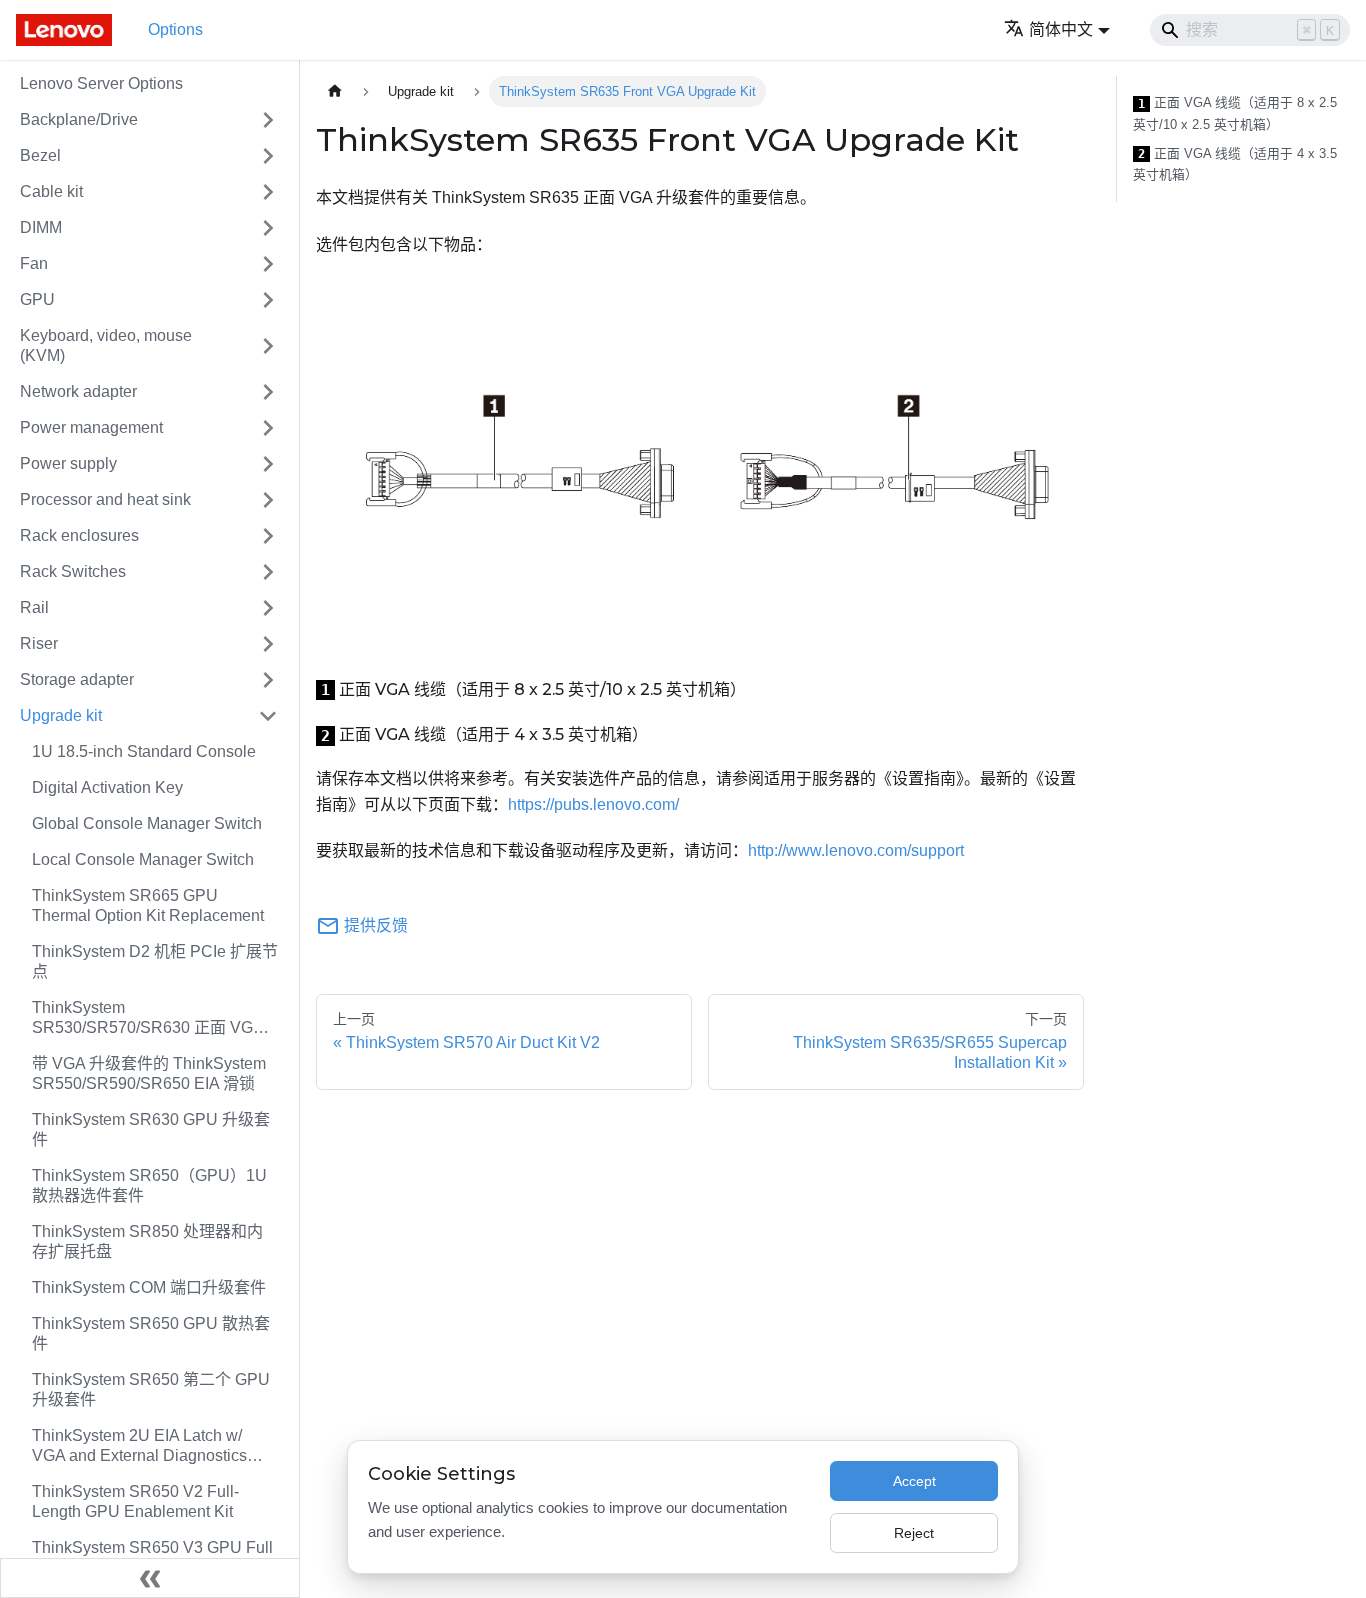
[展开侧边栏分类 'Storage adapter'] (268, 680)
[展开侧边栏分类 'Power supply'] (268, 464)
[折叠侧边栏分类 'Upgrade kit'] (268, 716)
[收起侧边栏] (150, 1578)
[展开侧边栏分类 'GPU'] (268, 300)
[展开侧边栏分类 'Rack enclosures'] (268, 536)
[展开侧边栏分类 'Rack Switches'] (268, 572)
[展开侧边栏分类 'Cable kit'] (268, 192)
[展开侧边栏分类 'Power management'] (268, 428)
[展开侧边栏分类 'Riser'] (268, 644)
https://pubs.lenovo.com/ (593, 804)
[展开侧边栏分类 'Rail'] (268, 608)
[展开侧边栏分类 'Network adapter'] (268, 392)
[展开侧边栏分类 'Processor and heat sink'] (268, 500)
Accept (914, 1481)
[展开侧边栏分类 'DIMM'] (268, 228)
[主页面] (335, 91)
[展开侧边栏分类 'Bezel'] (268, 156)
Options (175, 29)
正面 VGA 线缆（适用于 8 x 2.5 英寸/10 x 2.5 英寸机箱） (1235, 113)
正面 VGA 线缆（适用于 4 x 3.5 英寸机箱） (1235, 164)
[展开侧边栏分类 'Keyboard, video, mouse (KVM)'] (268, 346)
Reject (914, 1533)
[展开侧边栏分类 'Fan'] (268, 264)
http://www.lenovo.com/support (856, 850)
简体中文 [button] (1061, 29)
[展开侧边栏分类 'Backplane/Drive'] (268, 120)
